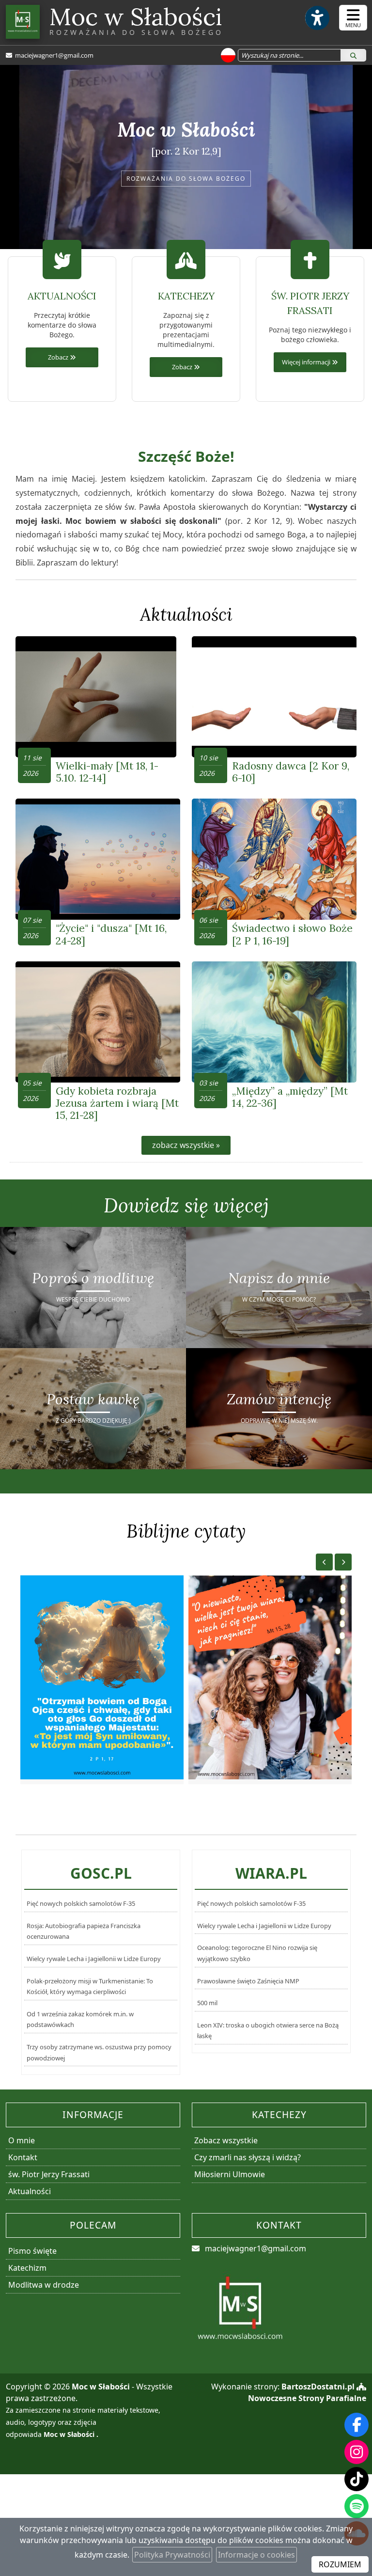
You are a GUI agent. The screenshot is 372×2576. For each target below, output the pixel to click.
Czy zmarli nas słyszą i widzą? (248, 2157)
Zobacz (59, 357)
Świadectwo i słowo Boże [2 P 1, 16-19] (292, 934)
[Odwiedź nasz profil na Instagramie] (356, 2452)
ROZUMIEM (340, 2564)
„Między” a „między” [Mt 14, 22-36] (290, 1097)
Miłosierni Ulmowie (230, 2174)
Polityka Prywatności (172, 2555)
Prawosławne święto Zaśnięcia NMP (248, 1981)
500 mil (207, 2003)
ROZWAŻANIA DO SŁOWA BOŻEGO (186, 179)
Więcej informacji (307, 362)
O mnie (22, 2140)
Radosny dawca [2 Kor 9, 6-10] (291, 772)
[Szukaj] (353, 55)
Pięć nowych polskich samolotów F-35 (81, 1903)
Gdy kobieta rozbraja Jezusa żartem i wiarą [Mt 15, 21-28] (117, 1103)
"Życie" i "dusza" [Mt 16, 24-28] (111, 934)
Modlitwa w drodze (44, 2285)
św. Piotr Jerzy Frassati (49, 2174)
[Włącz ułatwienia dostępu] (317, 18)
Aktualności (186, 614)
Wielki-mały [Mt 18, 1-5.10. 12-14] (107, 772)
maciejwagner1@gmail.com (54, 55)
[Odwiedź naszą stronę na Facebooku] (356, 2425)
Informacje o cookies (256, 2555)
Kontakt (23, 2157)
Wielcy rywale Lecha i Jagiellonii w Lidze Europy (94, 1959)
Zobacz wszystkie (226, 2140)
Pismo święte (32, 2251)
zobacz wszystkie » (186, 1145)
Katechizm (27, 2268)
